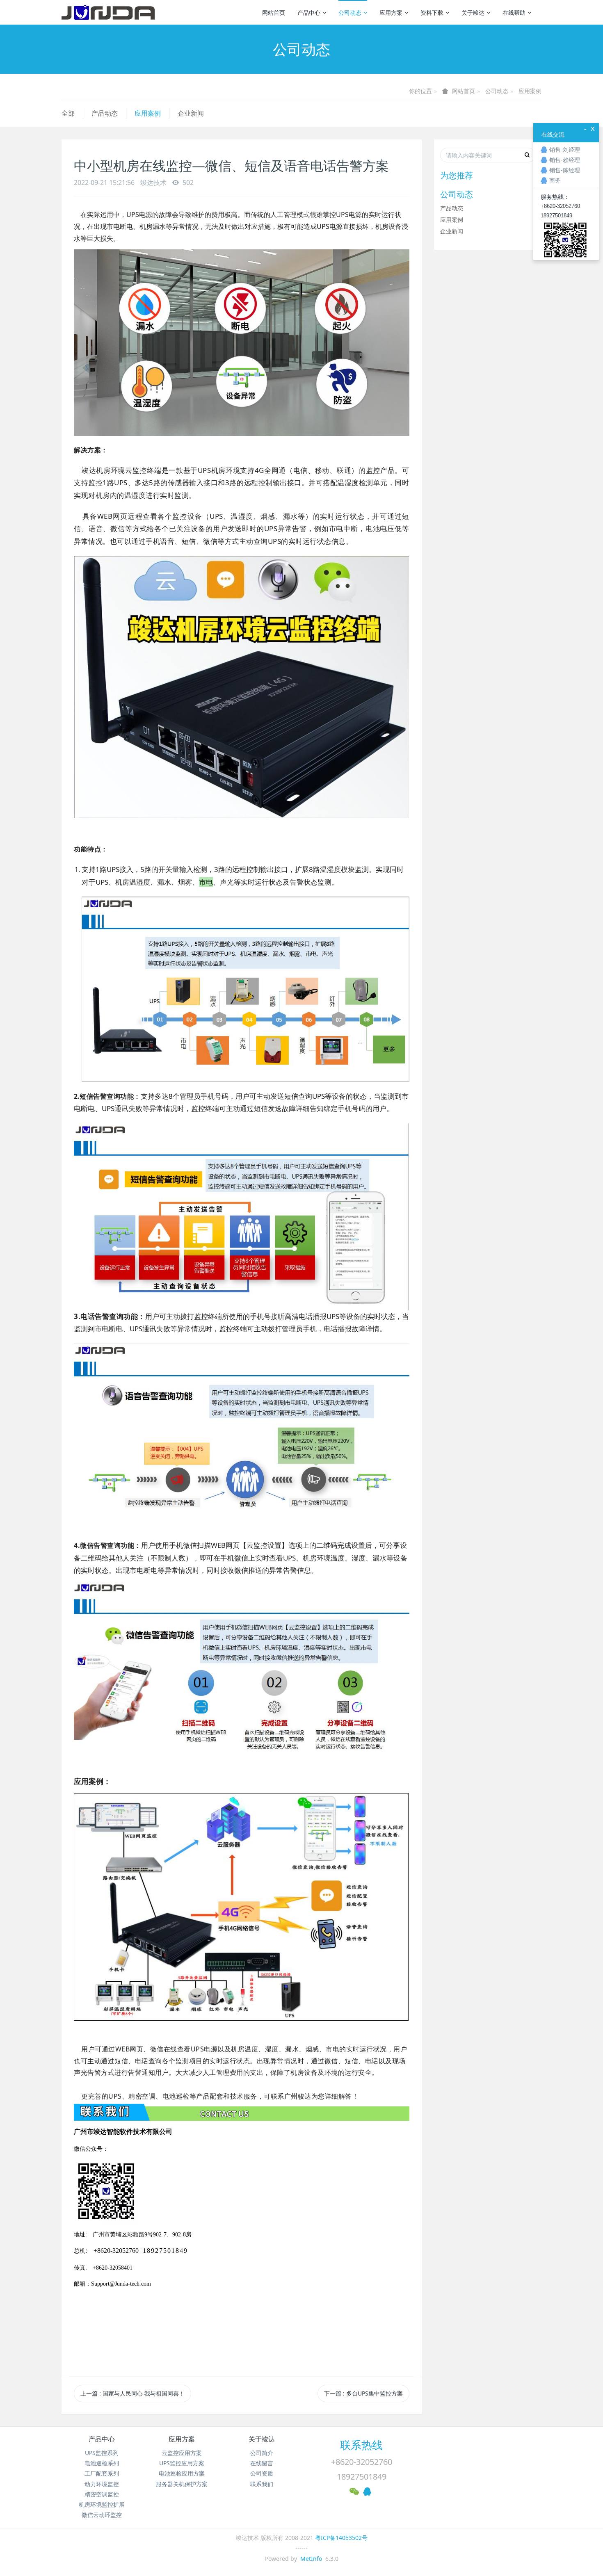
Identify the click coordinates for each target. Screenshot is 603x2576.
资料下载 (432, 13)
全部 (68, 113)
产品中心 (309, 13)
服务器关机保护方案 (182, 2484)
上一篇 (132, 2393)
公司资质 (262, 2473)
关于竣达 (473, 13)
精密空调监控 (102, 2494)
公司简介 (262, 2453)
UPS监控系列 (102, 2453)
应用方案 (391, 13)
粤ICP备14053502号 (341, 2538)
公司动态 (350, 13)
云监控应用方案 (182, 2453)
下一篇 (363, 2393)
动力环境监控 (102, 2484)
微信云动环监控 (102, 2515)
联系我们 (262, 2484)
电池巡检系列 (102, 2463)
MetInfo (311, 2559)
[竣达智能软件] (108, 12)
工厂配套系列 (102, 2473)
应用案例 (530, 91)
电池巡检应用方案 (182, 2473)
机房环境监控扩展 (102, 2504)
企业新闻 (191, 113)
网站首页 (274, 13)
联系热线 (361, 2445)
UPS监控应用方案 (182, 2463)
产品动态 (105, 113)
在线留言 (262, 2463)
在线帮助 (514, 13)
